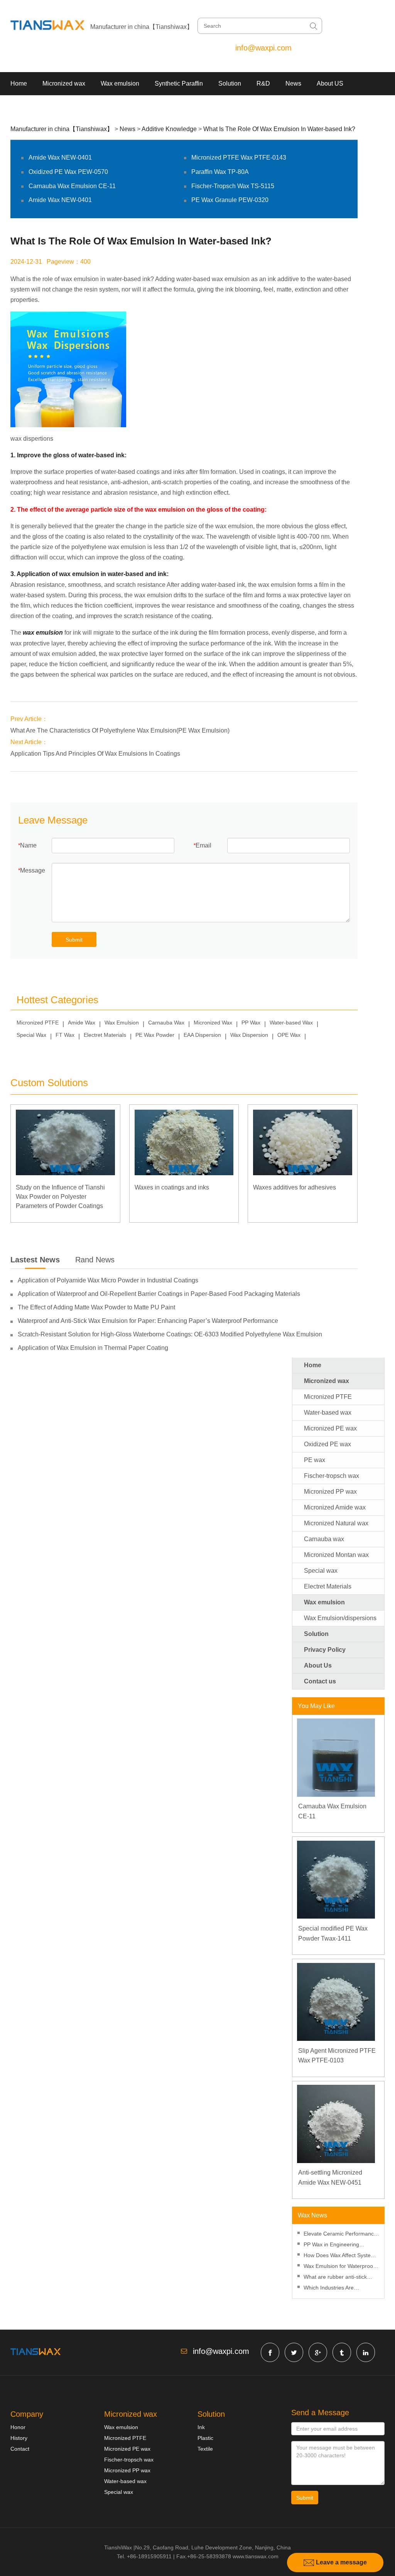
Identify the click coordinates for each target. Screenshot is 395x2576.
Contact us (320, 1681)
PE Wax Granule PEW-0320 (230, 200)
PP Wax (251, 1023)
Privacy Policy (325, 1650)
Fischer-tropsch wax (332, 1476)
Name (28, 845)
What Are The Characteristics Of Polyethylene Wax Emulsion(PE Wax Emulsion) (120, 730)
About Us (318, 1665)
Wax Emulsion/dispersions (340, 1618)
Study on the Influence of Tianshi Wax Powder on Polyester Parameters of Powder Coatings (60, 1197)
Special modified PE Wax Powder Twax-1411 (333, 1933)
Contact (20, 2449)
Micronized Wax (213, 1023)
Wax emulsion (120, 83)
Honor (18, 2427)
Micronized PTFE (38, 1023)
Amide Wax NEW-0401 (60, 158)
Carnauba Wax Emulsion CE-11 (72, 186)
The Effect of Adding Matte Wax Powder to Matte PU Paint (96, 1307)
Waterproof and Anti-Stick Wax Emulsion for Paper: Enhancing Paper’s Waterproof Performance (148, 1321)
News (293, 83)
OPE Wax (289, 1035)
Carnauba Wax (166, 1023)
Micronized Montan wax (336, 1555)
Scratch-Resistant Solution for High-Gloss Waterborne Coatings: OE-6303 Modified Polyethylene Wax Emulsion (170, 1334)
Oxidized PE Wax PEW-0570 (68, 172)
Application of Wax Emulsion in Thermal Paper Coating (93, 1348)
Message (33, 870)
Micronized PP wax (330, 1492)
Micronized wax (64, 83)
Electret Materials (105, 1035)
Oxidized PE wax (327, 1444)
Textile (205, 2449)
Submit (74, 940)
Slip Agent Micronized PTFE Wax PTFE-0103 (337, 2056)
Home (19, 83)
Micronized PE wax (330, 1428)
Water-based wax (328, 1413)
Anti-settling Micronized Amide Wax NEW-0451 (330, 2178)
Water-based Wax (291, 1023)
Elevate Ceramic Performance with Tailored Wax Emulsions (340, 2235)
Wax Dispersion (249, 1035)
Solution (230, 83)
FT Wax (65, 1035)
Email (203, 845)
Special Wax (31, 1035)
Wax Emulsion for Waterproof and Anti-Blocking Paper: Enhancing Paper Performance (341, 2267)
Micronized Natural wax (336, 1523)
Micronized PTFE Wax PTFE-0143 (239, 158)
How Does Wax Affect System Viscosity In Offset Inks (339, 2256)
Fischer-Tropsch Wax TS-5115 (233, 186)
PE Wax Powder (155, 1035)
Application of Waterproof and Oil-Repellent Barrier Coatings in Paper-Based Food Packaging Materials (159, 1294)
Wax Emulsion (122, 1023)
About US (330, 83)
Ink (201, 2427)
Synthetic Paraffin (179, 83)
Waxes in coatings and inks (172, 1187)
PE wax (315, 1460)
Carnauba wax (324, 1539)
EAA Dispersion (202, 1035)
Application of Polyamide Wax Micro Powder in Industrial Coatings (108, 1280)
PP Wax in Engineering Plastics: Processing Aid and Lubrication (338, 2245)
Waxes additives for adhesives (295, 1187)
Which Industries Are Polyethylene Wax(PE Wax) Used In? (337, 2289)
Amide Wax (82, 1023)
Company (27, 2414)
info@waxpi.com (263, 48)
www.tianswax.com (256, 2556)
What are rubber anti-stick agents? (335, 2278)
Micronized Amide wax (335, 1507)
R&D (263, 83)
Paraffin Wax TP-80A (220, 172)
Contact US (26, 107)
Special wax (321, 1571)
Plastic (205, 2438)
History (19, 2438)
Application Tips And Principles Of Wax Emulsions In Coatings (95, 754)
